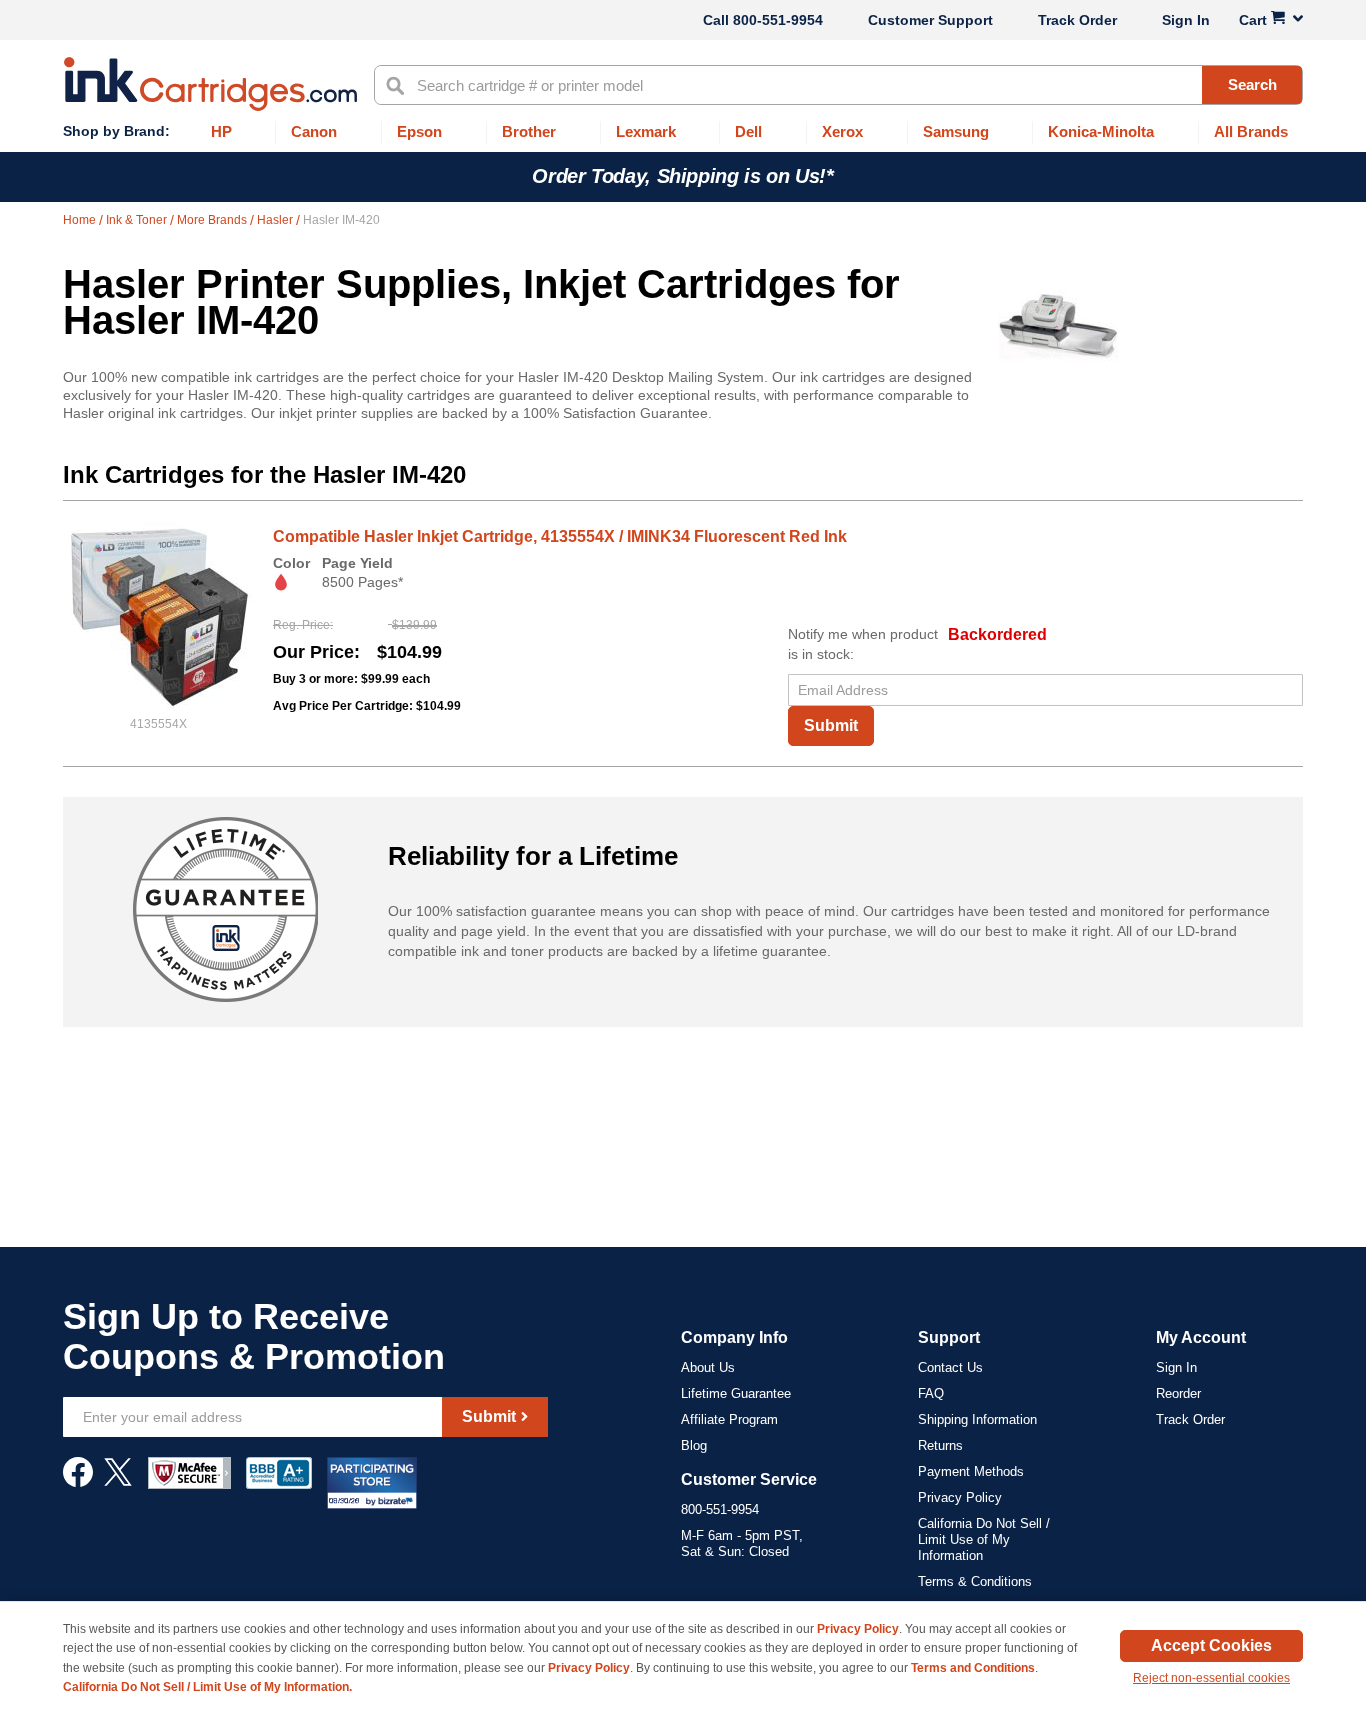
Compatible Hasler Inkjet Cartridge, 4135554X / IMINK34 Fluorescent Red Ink (560, 536)
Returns (940, 1445)
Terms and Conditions (973, 1668)
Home (81, 220)
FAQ (931, 1393)
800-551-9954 (778, 20)
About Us (708, 1367)
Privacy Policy (960, 1497)
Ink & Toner (138, 220)
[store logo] (210, 84)
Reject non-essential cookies (1211, 1678)
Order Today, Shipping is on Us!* (682, 176)
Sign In (1186, 20)
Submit (831, 725)
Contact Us (950, 1367)
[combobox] (838, 85)
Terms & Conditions (975, 1581)
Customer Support (930, 20)
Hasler (276, 220)
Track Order (1077, 20)
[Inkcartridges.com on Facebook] (78, 1482)
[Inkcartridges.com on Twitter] (118, 1482)
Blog (694, 1445)
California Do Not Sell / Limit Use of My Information (984, 1539)
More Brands (213, 220)
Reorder (1178, 1393)
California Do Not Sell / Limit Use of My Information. (207, 1687)
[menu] (683, 132)
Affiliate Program (729, 1419)
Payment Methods (971, 1471)
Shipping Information (977, 1419)
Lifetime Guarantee (736, 1393)
